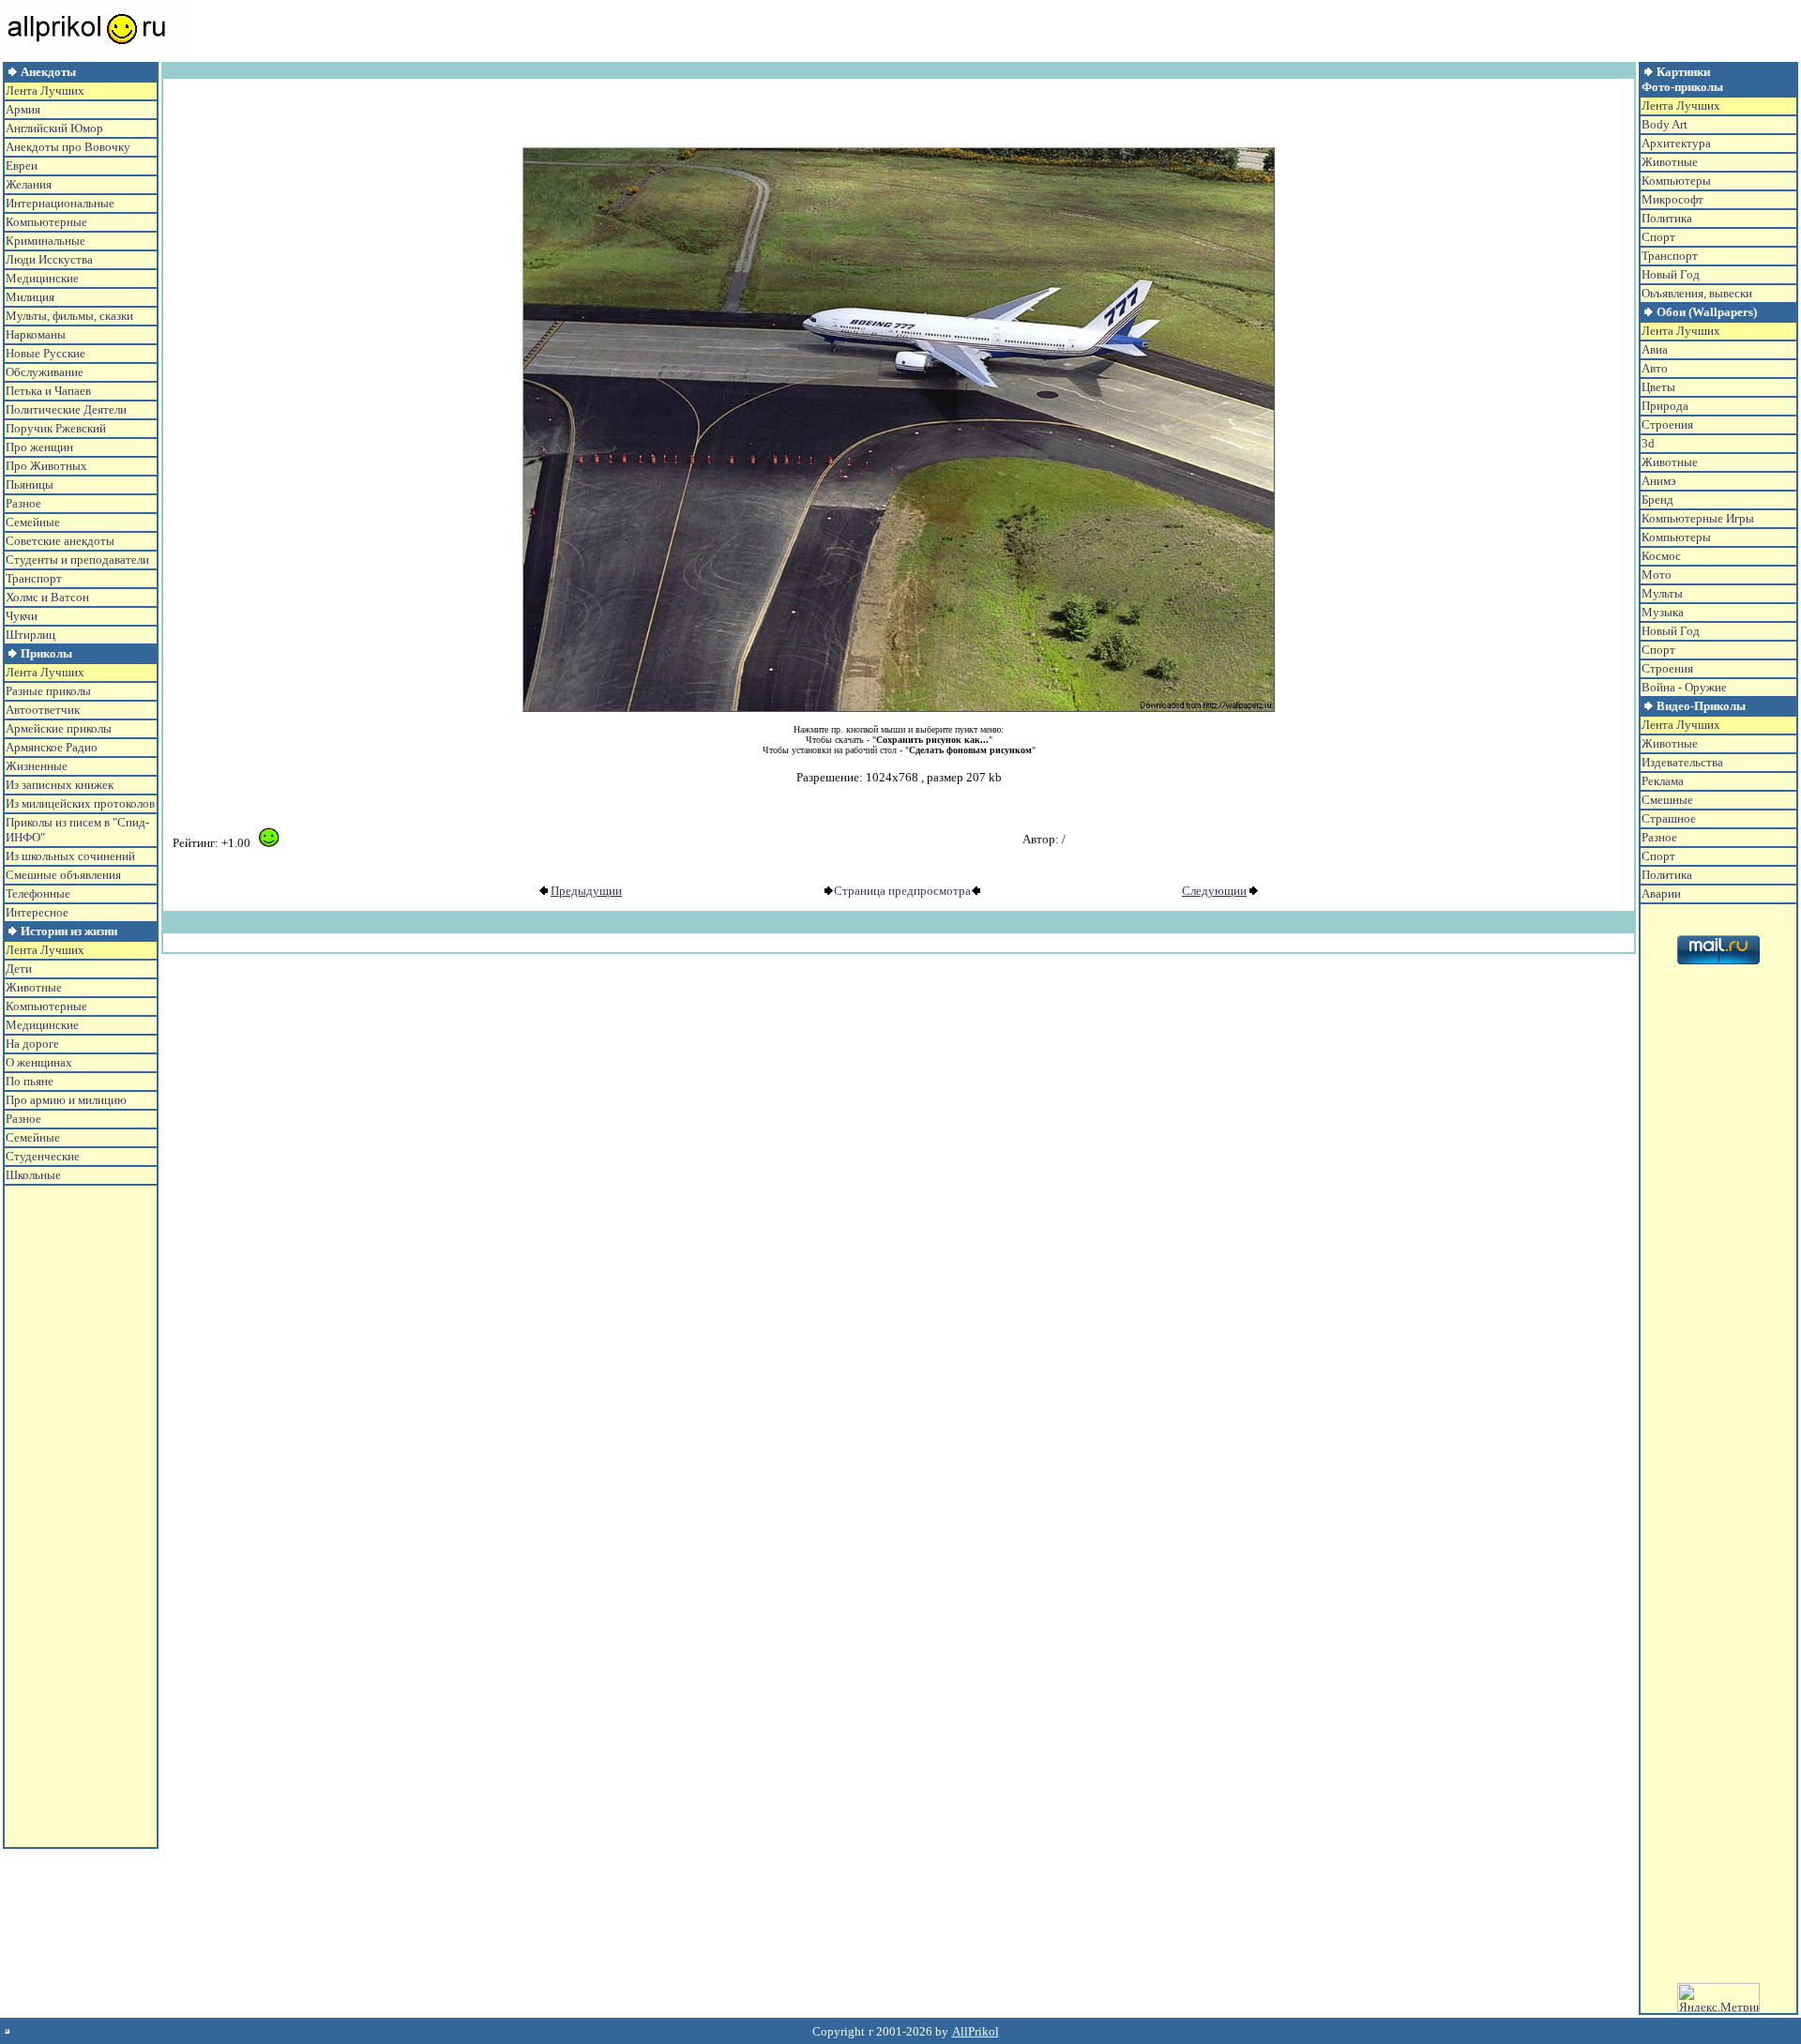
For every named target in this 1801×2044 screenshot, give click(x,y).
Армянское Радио (52, 747)
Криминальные (45, 241)
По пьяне (30, 1081)
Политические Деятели (66, 409)
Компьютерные (46, 222)
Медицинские (42, 278)
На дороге (32, 1044)
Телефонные (38, 893)
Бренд (1657, 500)
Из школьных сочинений (70, 856)
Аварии (1661, 893)
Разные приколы (48, 691)
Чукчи (22, 616)
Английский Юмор (54, 128)
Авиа (1655, 349)
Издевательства (1682, 762)
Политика (1667, 218)
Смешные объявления (63, 875)
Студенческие (43, 1156)
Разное (23, 503)
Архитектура (1676, 143)
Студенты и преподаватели (77, 560)
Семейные (33, 522)
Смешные (1667, 800)
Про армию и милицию (66, 1100)
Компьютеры (1676, 181)
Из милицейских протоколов (80, 803)
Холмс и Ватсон (47, 597)
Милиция (30, 297)
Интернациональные (60, 203)
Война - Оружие (1684, 687)
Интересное (37, 912)
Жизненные (37, 766)
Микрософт (1672, 199)
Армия (23, 109)
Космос (1661, 556)
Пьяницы (30, 485)
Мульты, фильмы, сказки (69, 316)
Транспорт (34, 578)
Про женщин (39, 447)
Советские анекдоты (60, 541)
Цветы (1658, 387)
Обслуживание (45, 372)
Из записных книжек (60, 785)
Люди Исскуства (49, 259)
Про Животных (46, 466)
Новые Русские (45, 353)
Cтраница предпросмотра (902, 891)
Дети (19, 969)
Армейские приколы (59, 728)
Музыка (1663, 612)
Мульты (1662, 593)
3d (1648, 443)
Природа (1665, 406)
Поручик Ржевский (56, 428)
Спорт (1658, 237)
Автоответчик (43, 710)
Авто (1655, 368)
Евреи (22, 166)
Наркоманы (36, 334)
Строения (1667, 424)
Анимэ (1659, 481)
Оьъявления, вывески (1697, 293)
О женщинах (39, 1062)
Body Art (1665, 124)
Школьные (33, 1175)
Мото (1657, 575)
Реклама (1663, 781)
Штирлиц (30, 635)
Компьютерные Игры (1698, 518)
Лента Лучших (45, 91)
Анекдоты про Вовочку (68, 147)
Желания (29, 184)
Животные (34, 987)
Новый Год (1671, 274)
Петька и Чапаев (48, 391)
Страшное (1669, 818)
